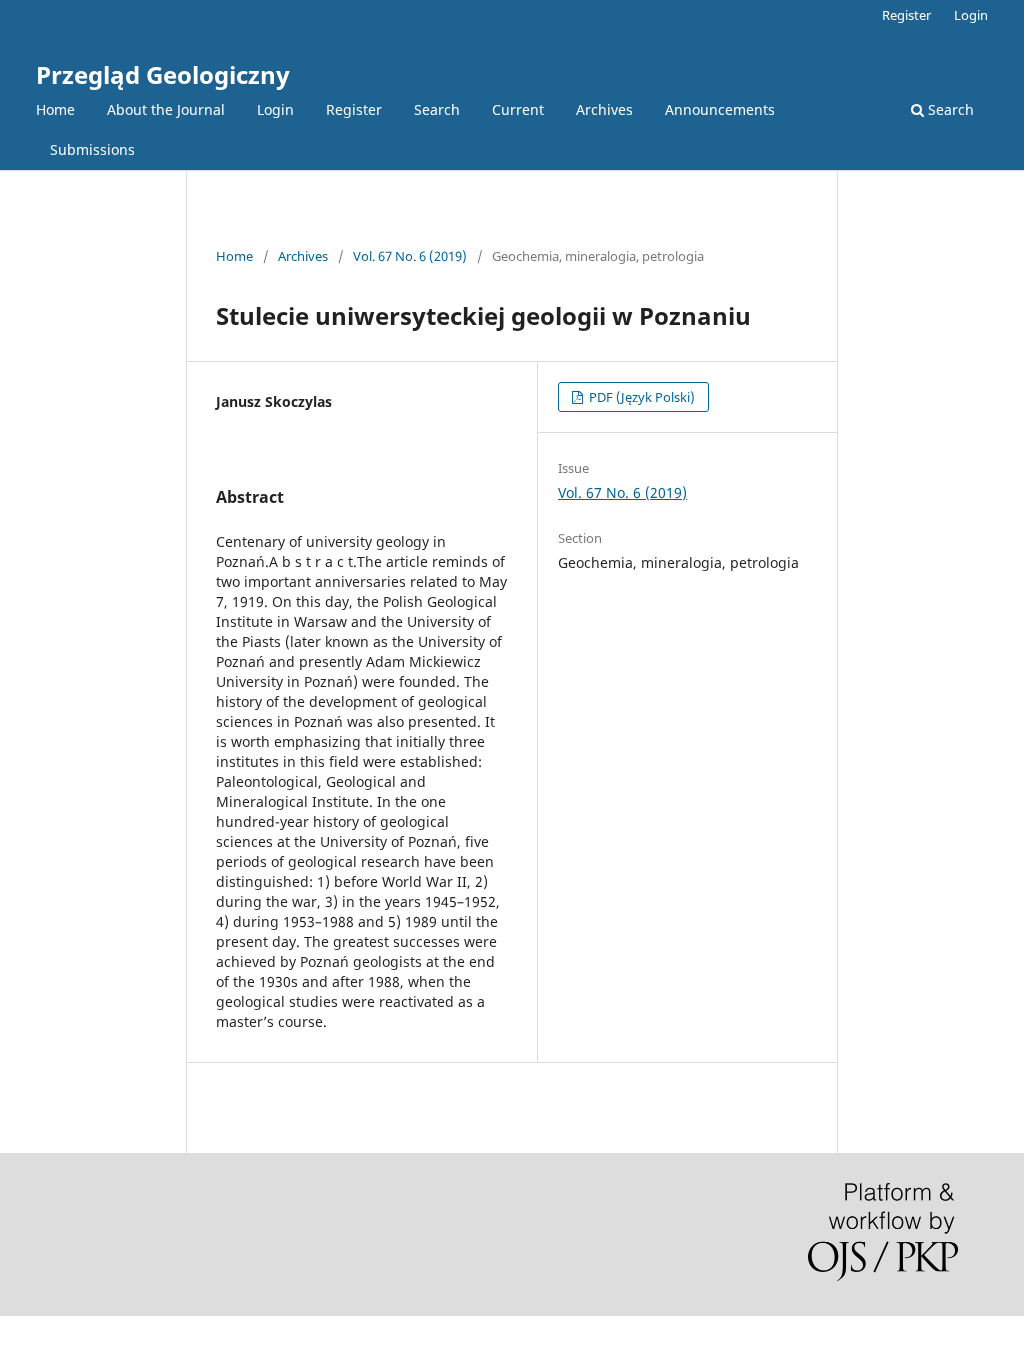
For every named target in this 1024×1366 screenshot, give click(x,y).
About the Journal (166, 109)
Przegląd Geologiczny (163, 74)
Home (55, 109)
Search (437, 109)
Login (275, 109)
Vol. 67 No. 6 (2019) (410, 256)
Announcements (720, 109)
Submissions (92, 149)
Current (518, 109)
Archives (604, 109)
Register (354, 109)
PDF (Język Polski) (640, 397)
